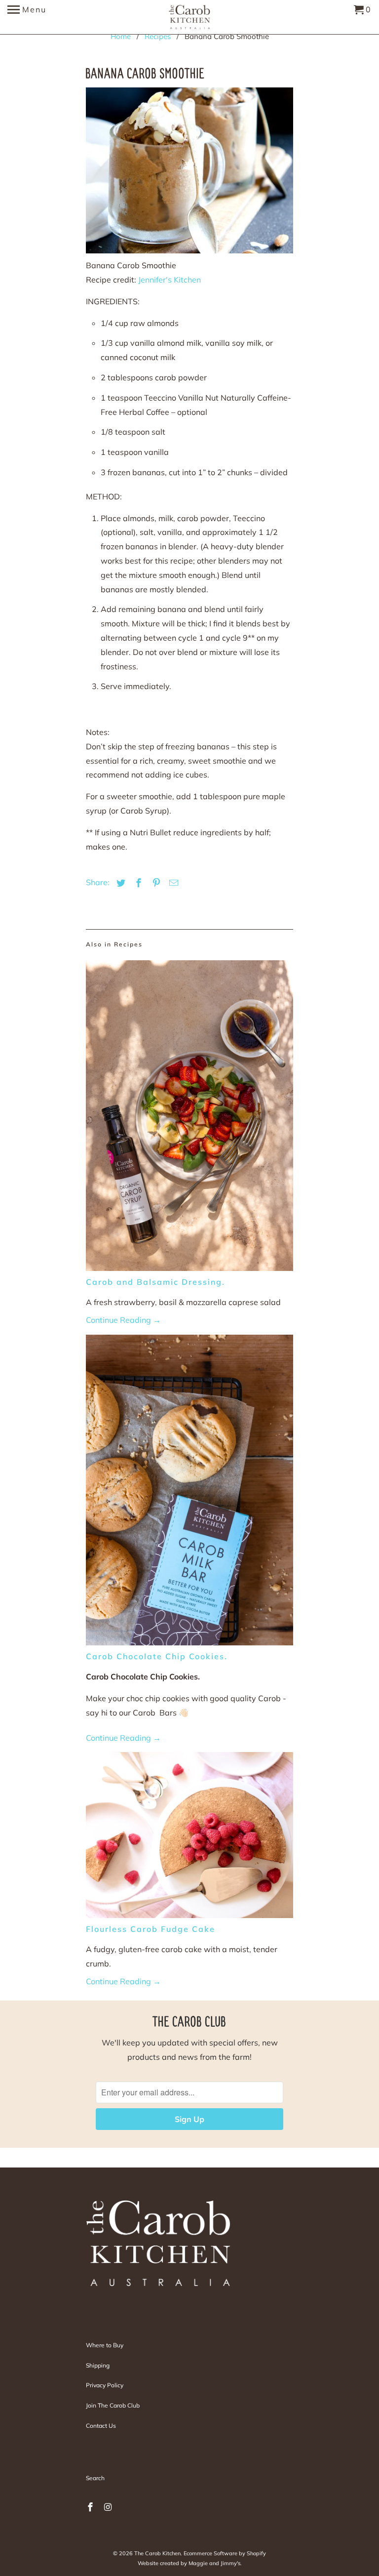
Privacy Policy (105, 2385)
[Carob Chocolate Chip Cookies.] (189, 1493)
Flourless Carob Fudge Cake (151, 1929)
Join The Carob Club (113, 2405)
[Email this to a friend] (172, 883)
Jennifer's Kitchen (170, 280)
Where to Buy (105, 2345)
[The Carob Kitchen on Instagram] (109, 2507)
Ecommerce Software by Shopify (225, 2553)
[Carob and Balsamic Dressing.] (189, 1118)
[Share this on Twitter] (119, 883)
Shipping (98, 2365)
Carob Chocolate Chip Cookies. (157, 1656)
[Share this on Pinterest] (155, 883)
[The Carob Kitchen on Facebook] (91, 2507)
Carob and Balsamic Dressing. (155, 1282)
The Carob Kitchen (157, 2553)
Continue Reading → (123, 1320)
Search (95, 2478)
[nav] (27, 17)
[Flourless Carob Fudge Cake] (189, 1838)
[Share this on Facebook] (137, 883)
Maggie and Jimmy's (214, 2563)
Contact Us (101, 2426)
